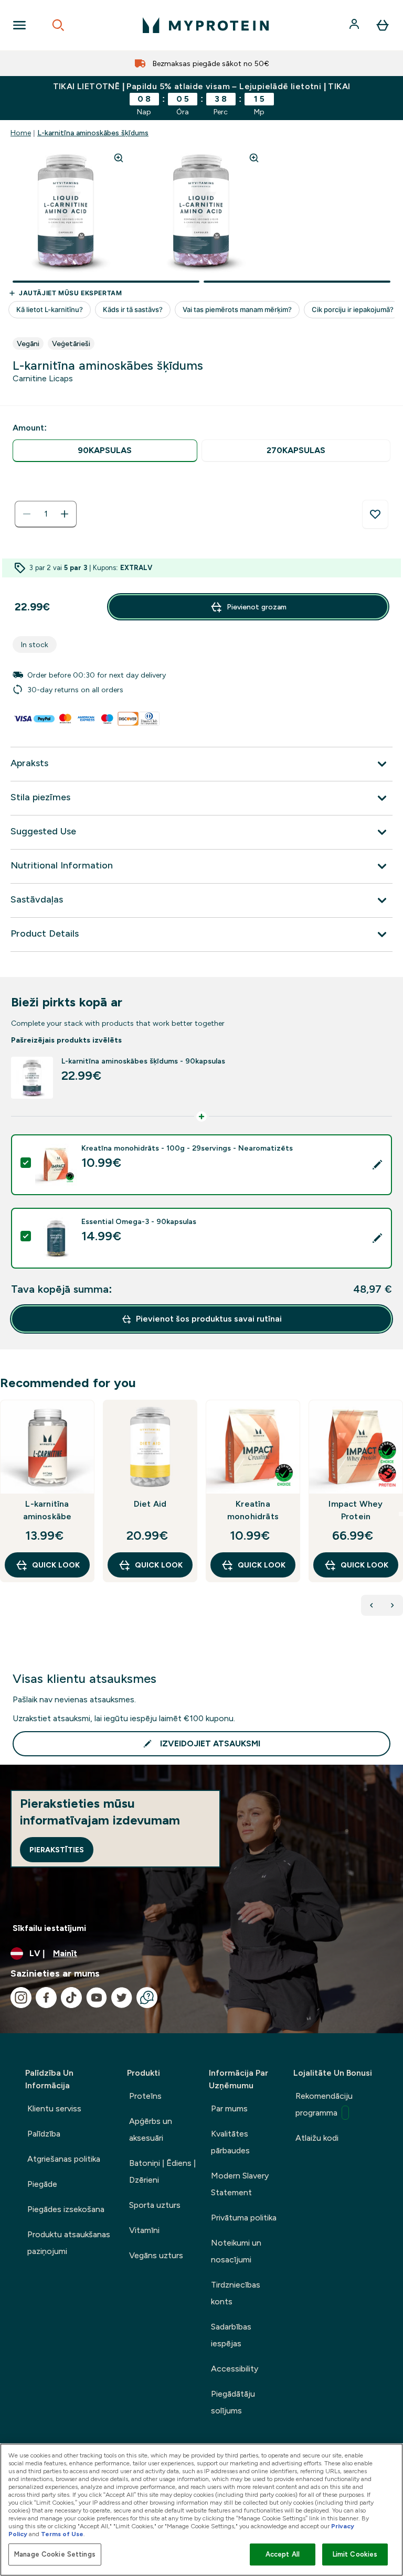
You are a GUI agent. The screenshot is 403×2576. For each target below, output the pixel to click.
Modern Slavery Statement (240, 2184)
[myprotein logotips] (206, 25)
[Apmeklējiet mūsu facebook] (46, 1998)
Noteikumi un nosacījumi (236, 2251)
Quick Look (56, 1565)
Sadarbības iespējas (231, 2335)
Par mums (229, 2108)
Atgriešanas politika (64, 2159)
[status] (46, 514)
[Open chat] (147, 1998)
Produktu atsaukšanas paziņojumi (69, 2243)
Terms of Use (62, 2534)
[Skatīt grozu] (383, 25)
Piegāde (42, 2184)
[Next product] (393, 1605)
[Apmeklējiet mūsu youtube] (97, 1998)
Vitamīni (144, 2230)
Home (21, 133)
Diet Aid (150, 1504)
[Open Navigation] (19, 25)
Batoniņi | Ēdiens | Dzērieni (162, 2171)
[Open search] (58, 25)
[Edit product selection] (377, 1165)
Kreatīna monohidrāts (253, 1510)
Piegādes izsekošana (66, 2209)
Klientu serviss (54, 2108)
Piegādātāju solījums (233, 2402)
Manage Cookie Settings (55, 2554)
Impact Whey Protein (356, 1510)
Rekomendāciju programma (324, 2104)
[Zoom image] (119, 158)
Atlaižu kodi (317, 2138)
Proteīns (145, 2096)
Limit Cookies (355, 2554)
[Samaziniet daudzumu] (27, 514)
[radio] (105, 451)
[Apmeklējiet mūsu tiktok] (71, 1998)
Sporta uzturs (155, 2205)
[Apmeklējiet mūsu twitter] (122, 1998)
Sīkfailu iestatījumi (49, 1928)
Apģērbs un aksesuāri (151, 2129)
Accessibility (235, 2369)
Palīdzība (44, 2134)
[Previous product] (372, 1605)
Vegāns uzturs (156, 2255)
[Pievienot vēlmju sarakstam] (375, 514)
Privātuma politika (244, 2218)
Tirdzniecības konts (236, 2293)
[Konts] (355, 25)
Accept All (283, 2554)
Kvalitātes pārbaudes (230, 2142)
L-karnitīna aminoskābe (47, 1510)
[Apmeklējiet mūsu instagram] (21, 1998)
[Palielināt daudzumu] (65, 514)
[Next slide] (401, 1514)
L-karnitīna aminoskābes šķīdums (93, 133)
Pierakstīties (57, 1850)
